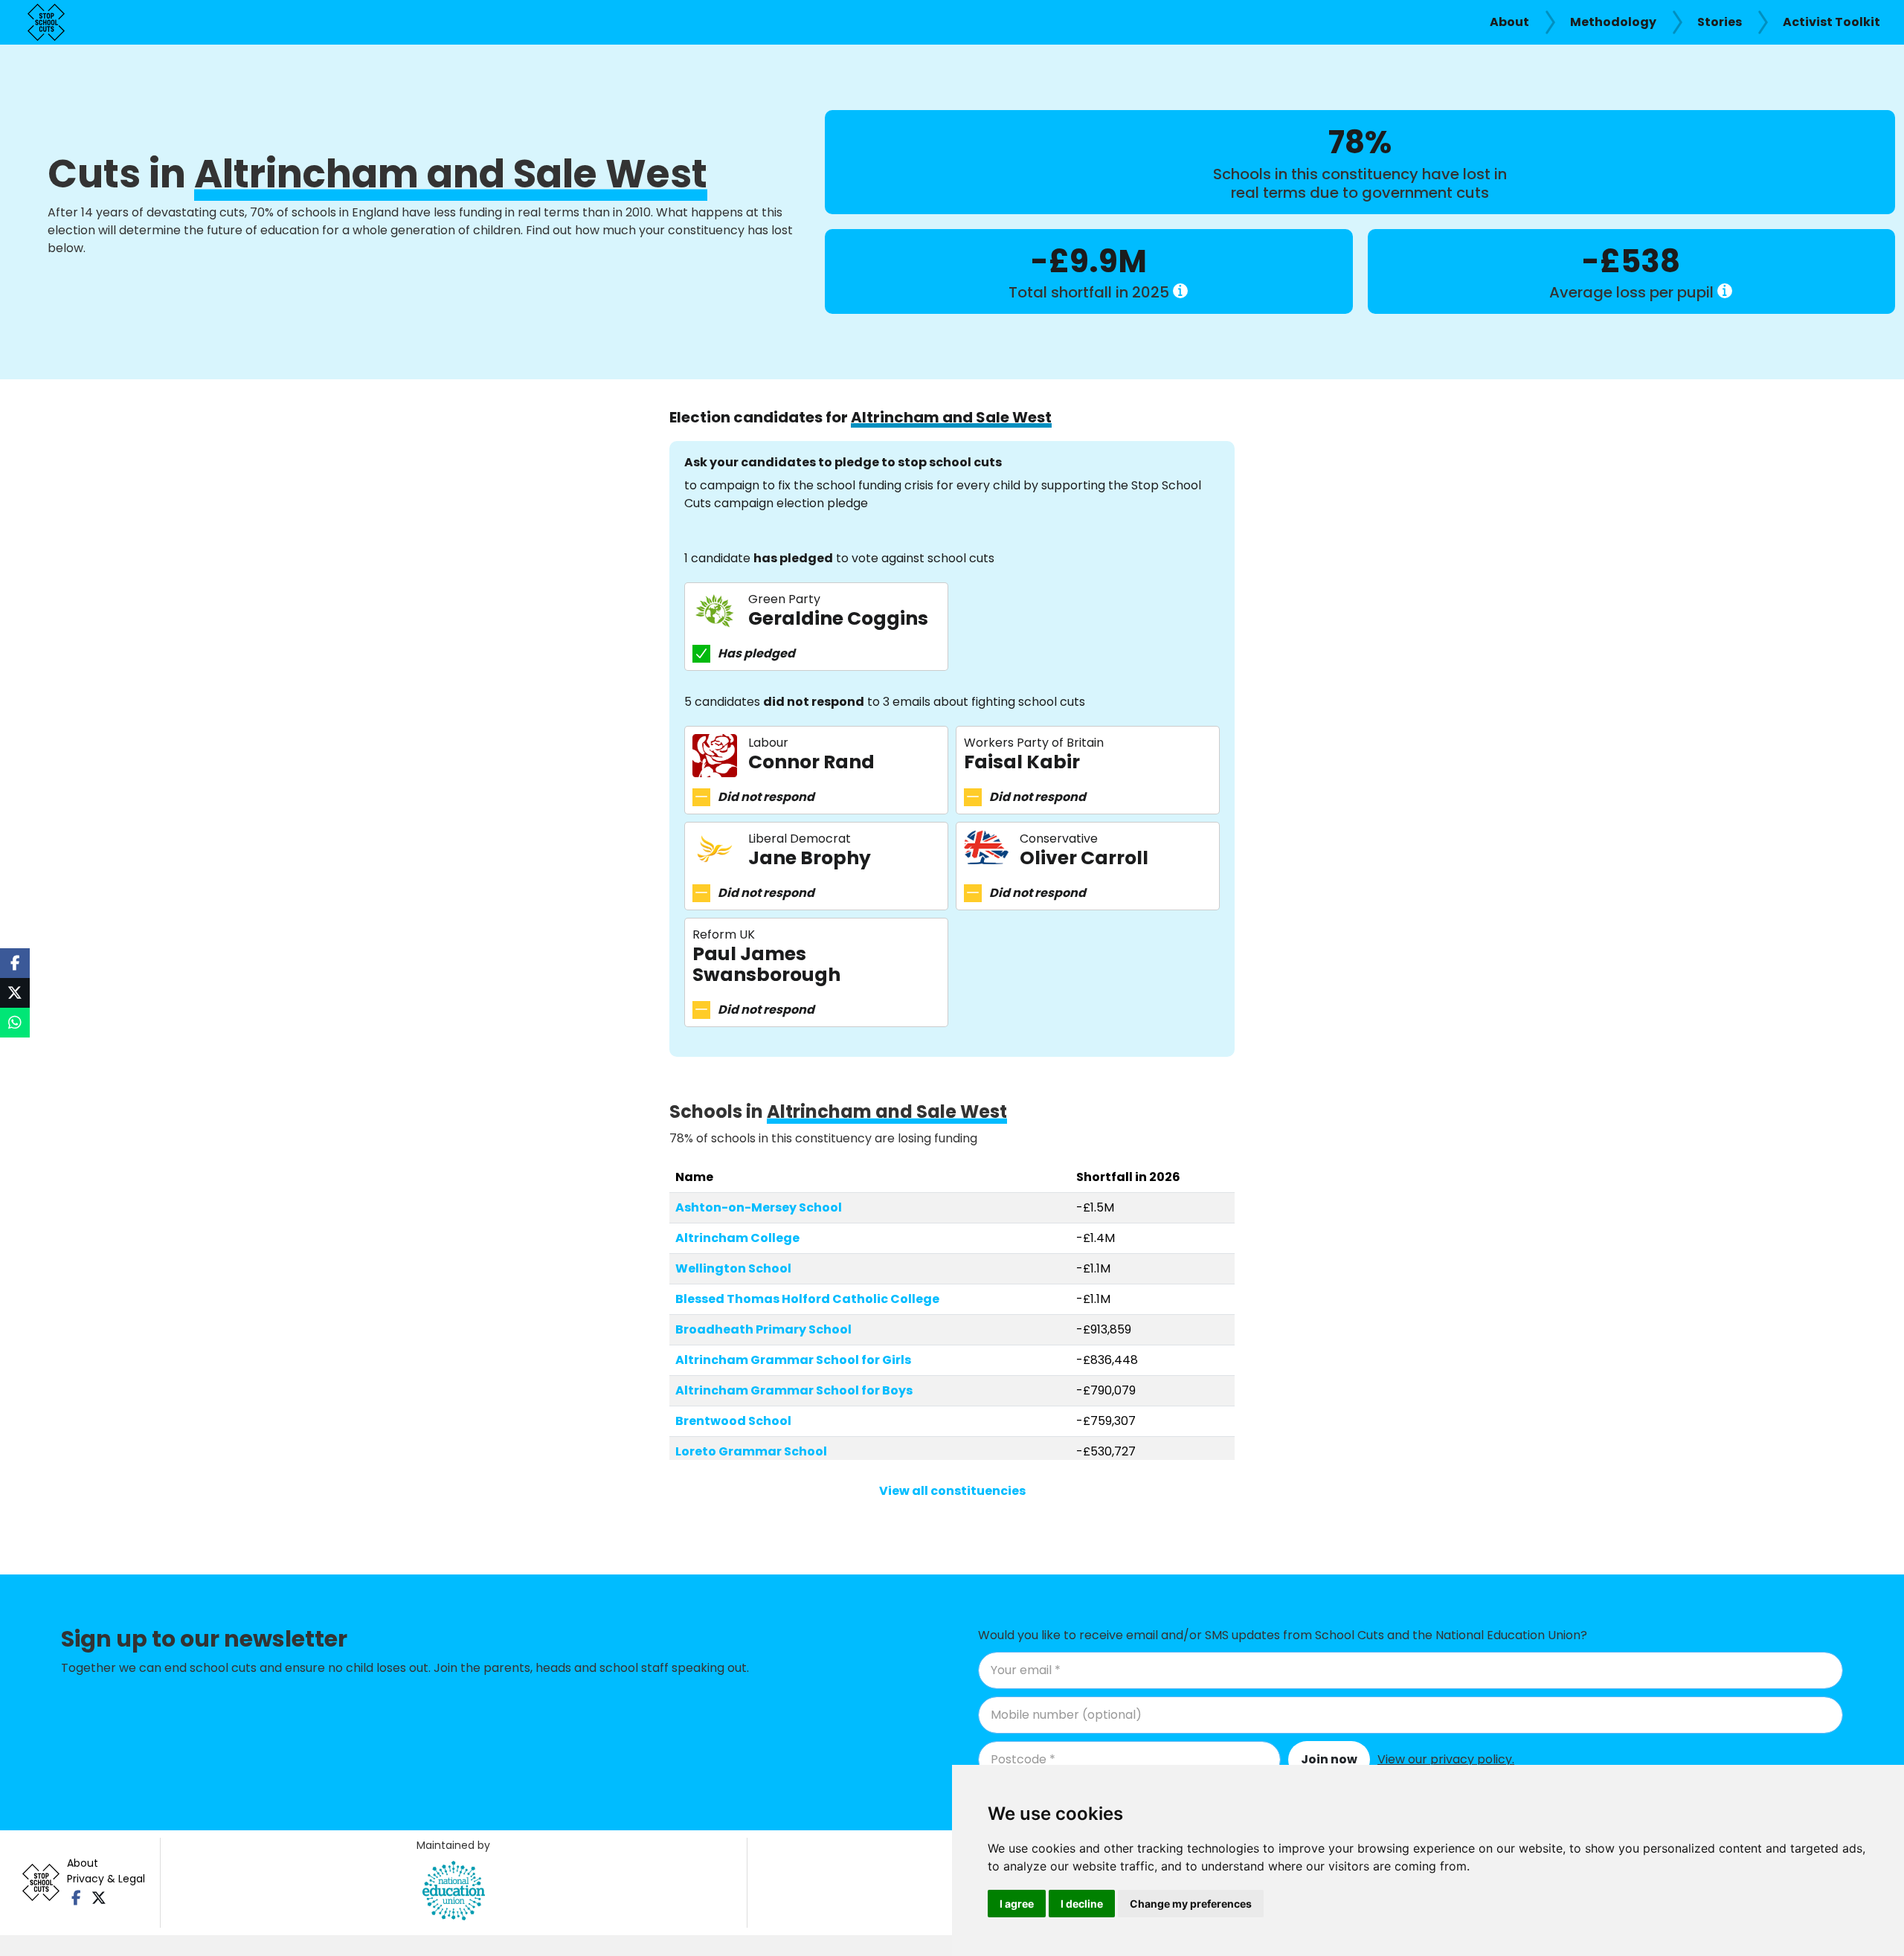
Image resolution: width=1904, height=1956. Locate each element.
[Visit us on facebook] (76, 1898)
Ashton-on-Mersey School (759, 1207)
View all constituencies (952, 1491)
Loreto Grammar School (751, 1451)
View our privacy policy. (1446, 1759)
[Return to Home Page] (46, 22)
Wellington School (733, 1268)
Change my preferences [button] (1191, 1904)
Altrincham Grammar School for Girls (793, 1360)
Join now (1329, 1759)
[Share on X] (15, 993)
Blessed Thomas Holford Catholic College (807, 1299)
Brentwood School (733, 1421)
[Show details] (1180, 291)
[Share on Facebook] (15, 963)
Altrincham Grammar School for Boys (794, 1390)
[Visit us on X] (99, 1898)
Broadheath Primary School (763, 1329)
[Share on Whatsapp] (15, 1023)
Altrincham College (737, 1238)
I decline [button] (1082, 1904)
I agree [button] (1017, 1904)
